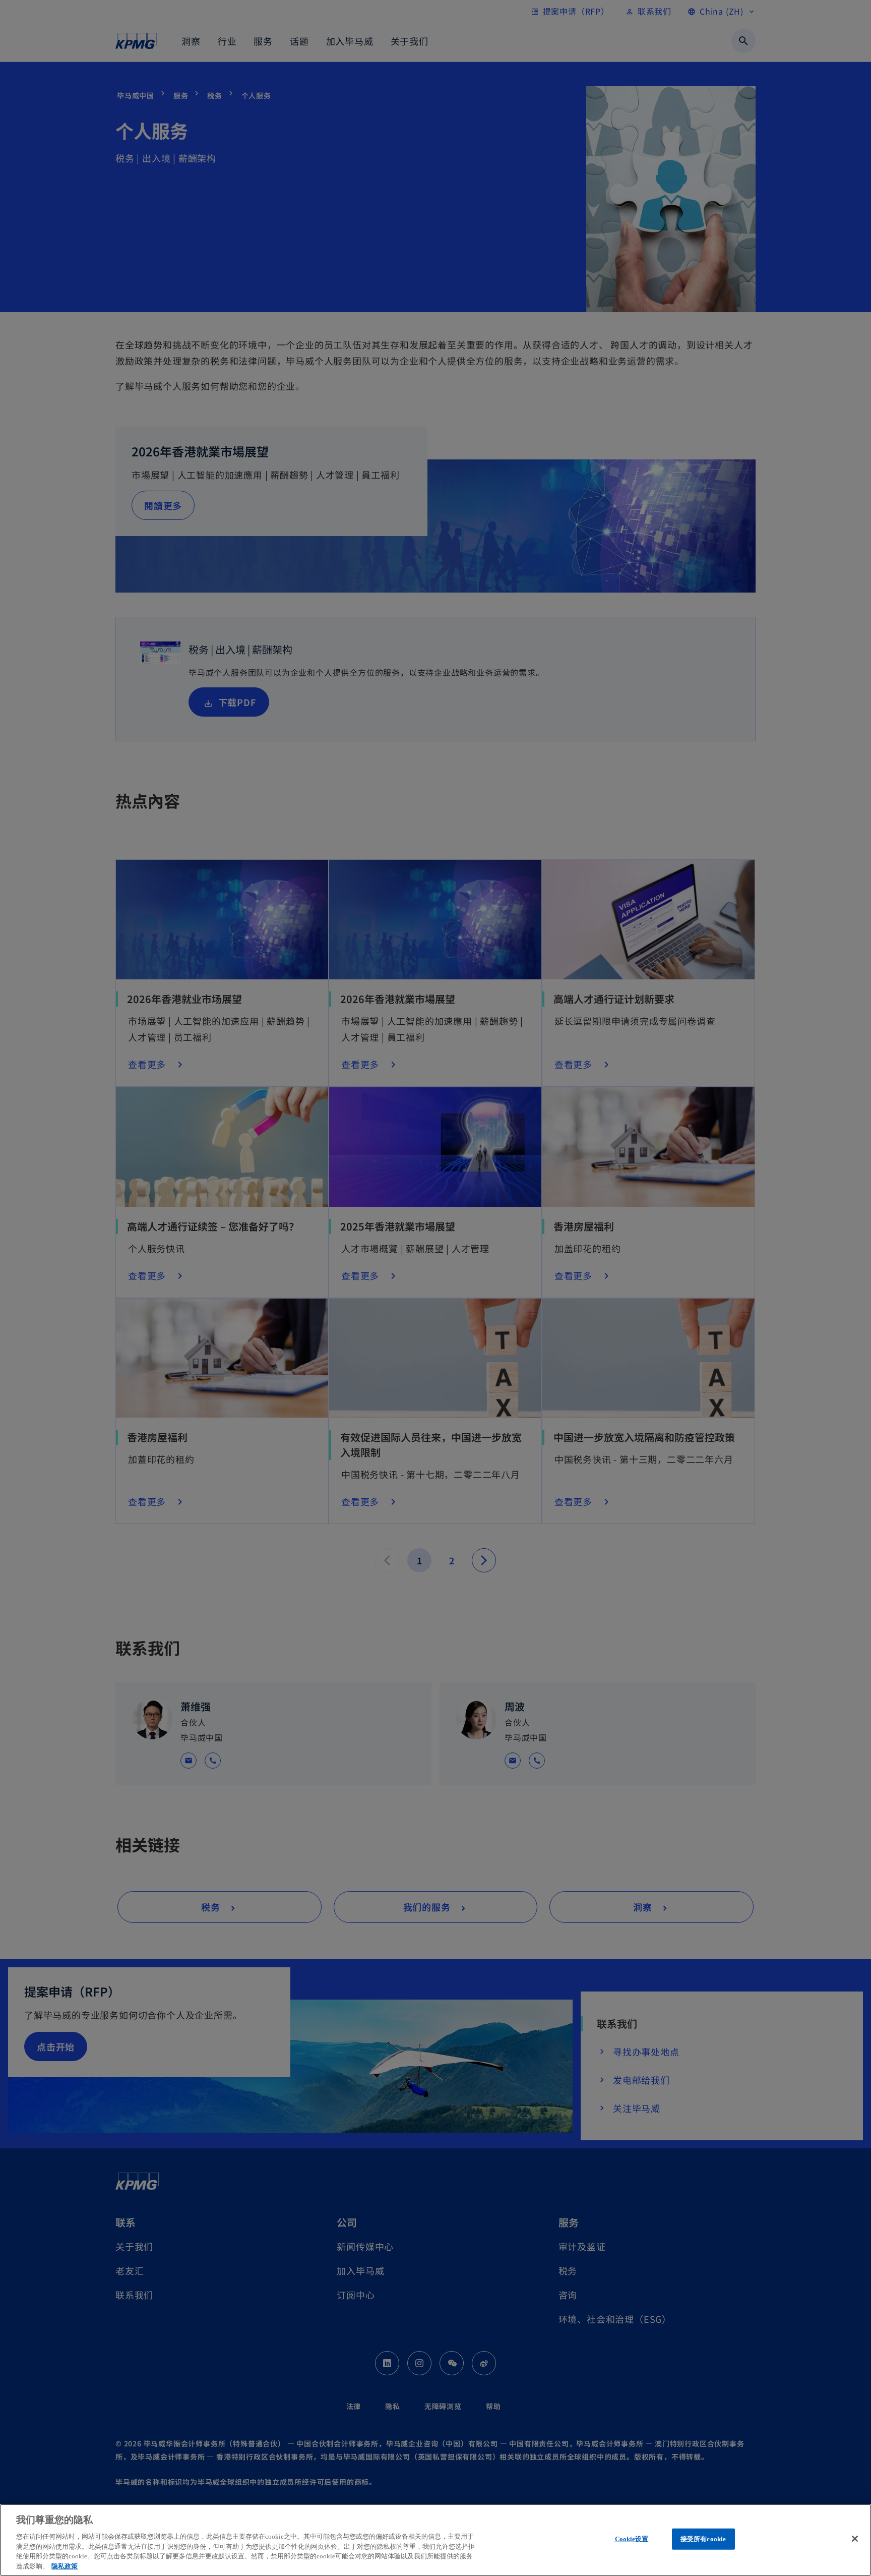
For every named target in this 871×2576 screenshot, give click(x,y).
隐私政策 (65, 2566)
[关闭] (855, 2539)
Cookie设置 (632, 2539)
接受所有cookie (703, 2539)
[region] (435, 2540)
